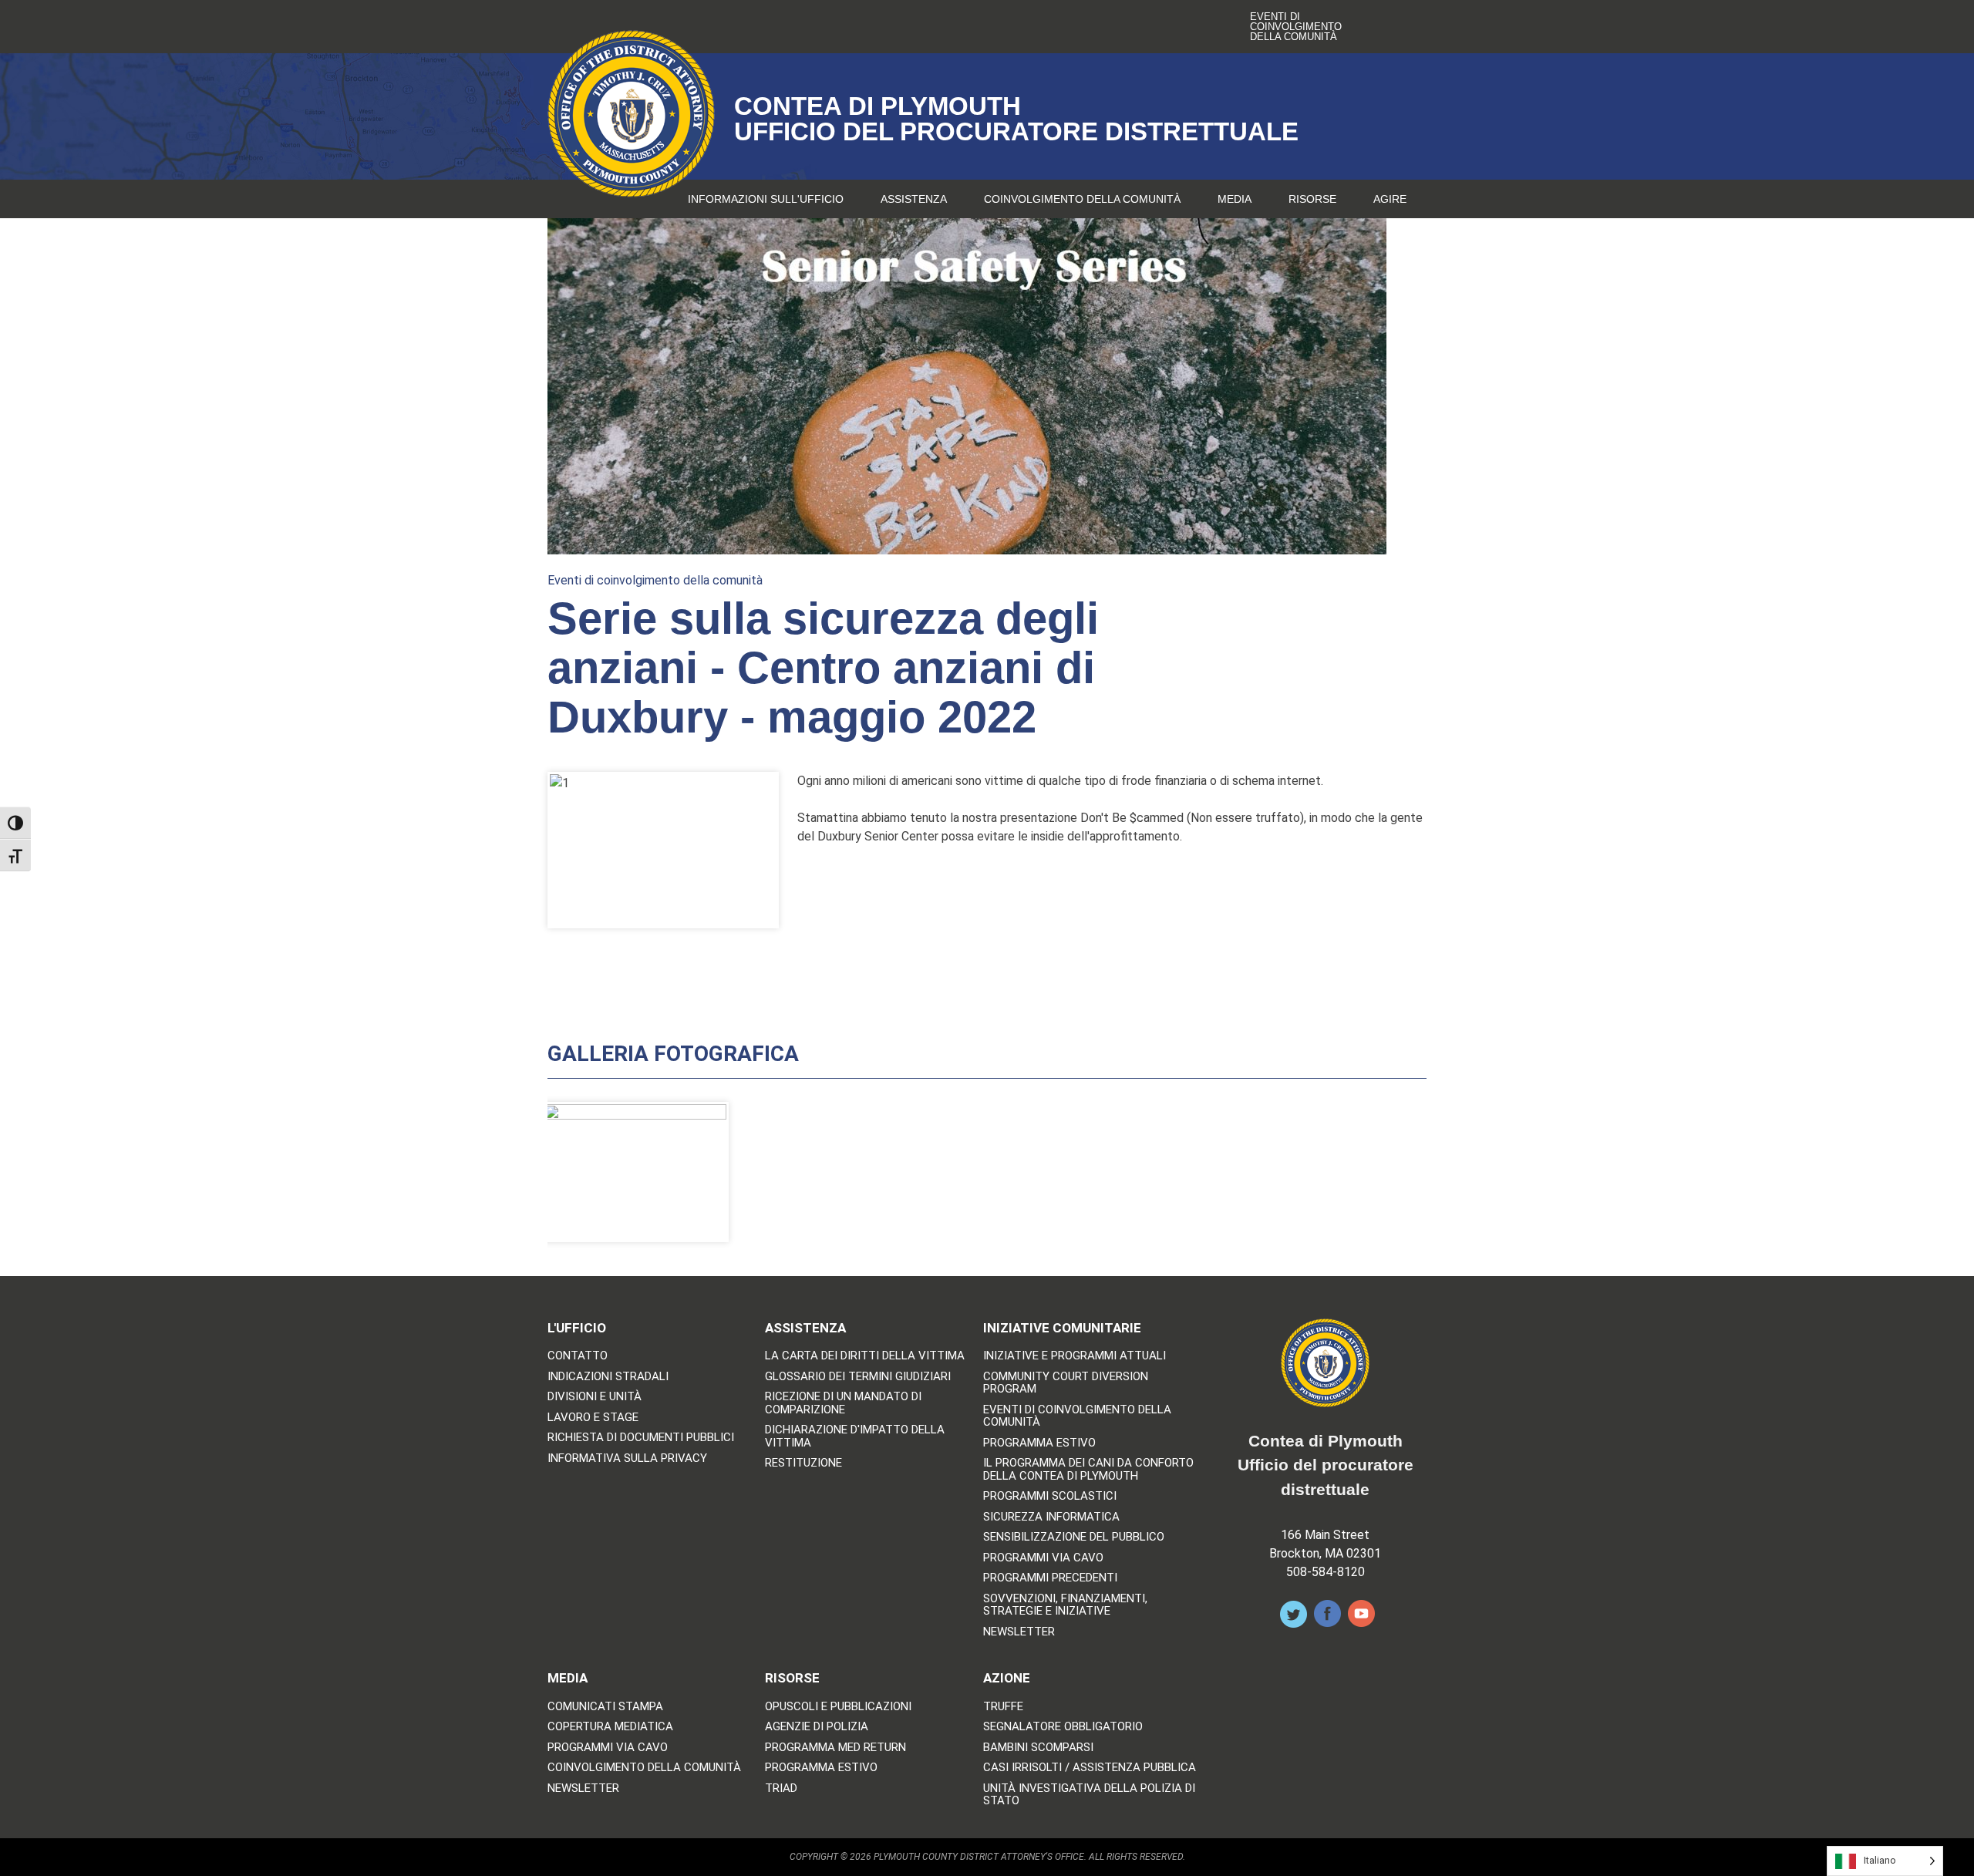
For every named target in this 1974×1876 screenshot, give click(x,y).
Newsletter (1019, 1632)
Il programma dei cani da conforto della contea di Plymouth (1088, 1469)
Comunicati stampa (605, 1707)
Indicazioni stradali (608, 1377)
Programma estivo (1039, 1443)
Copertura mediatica (610, 1727)
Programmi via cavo (1043, 1558)
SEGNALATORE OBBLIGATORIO (1063, 1727)
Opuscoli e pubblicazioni (838, 1707)
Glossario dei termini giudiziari (858, 1377)
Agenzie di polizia (817, 1727)
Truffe (1003, 1707)
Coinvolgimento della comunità (1082, 199)
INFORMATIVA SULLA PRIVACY (627, 1458)
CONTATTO (578, 1356)
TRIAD (781, 1788)
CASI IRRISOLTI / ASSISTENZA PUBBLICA (1090, 1768)
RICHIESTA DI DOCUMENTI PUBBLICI (641, 1438)
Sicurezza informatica (1051, 1517)
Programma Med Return (835, 1748)
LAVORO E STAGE (593, 1418)
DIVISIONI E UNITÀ (595, 1397)
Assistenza (914, 199)
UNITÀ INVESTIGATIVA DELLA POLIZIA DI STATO (1089, 1795)
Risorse (1312, 199)
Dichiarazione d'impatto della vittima (855, 1436)
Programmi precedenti (1050, 1578)
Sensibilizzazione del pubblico (1074, 1537)
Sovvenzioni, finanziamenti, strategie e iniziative (1065, 1605)
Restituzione (803, 1463)
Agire (1390, 199)
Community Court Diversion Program (1066, 1383)
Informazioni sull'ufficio (766, 199)
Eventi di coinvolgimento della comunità (1296, 27)
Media (1235, 199)
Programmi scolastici (1050, 1496)
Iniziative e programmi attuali (1075, 1356)
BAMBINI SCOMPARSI (1038, 1748)
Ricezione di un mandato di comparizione (843, 1403)
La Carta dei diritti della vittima (865, 1356)
